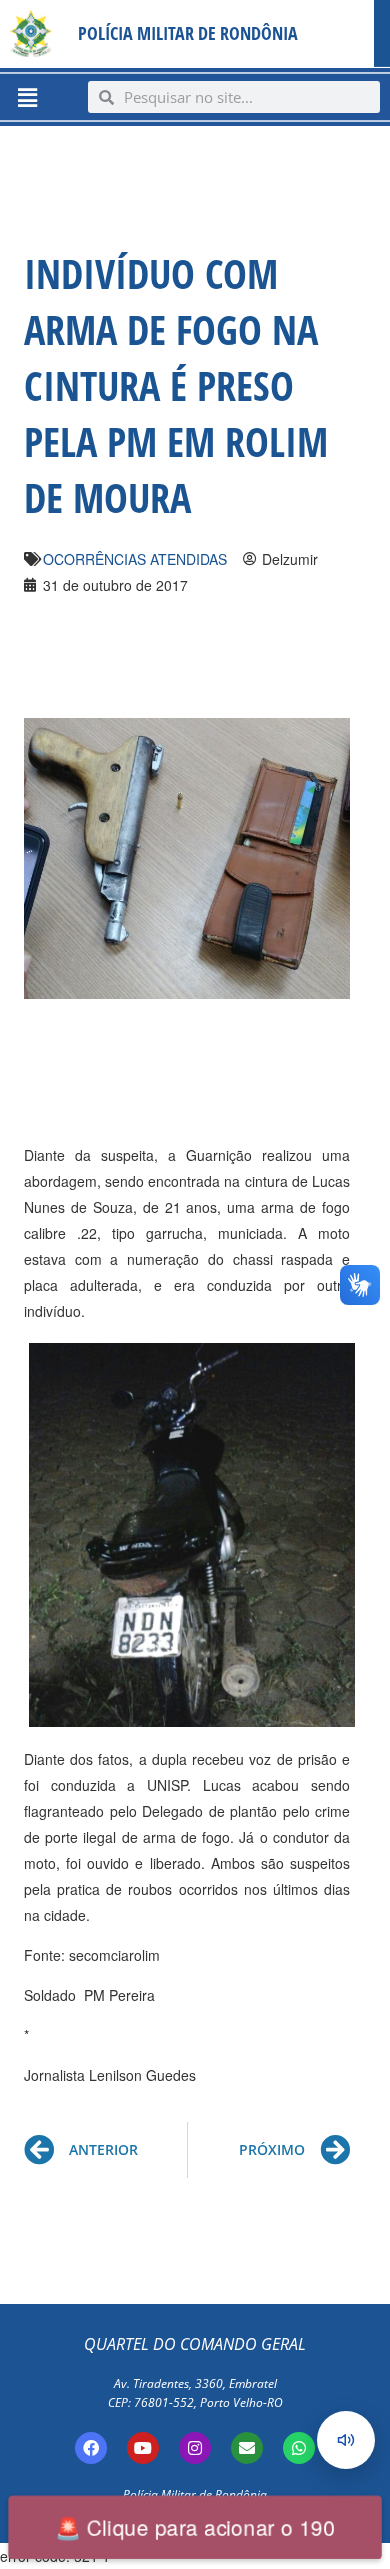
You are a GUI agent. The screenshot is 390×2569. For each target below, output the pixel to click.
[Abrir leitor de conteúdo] (346, 2440)
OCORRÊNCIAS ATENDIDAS (135, 559)
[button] (27, 97)
